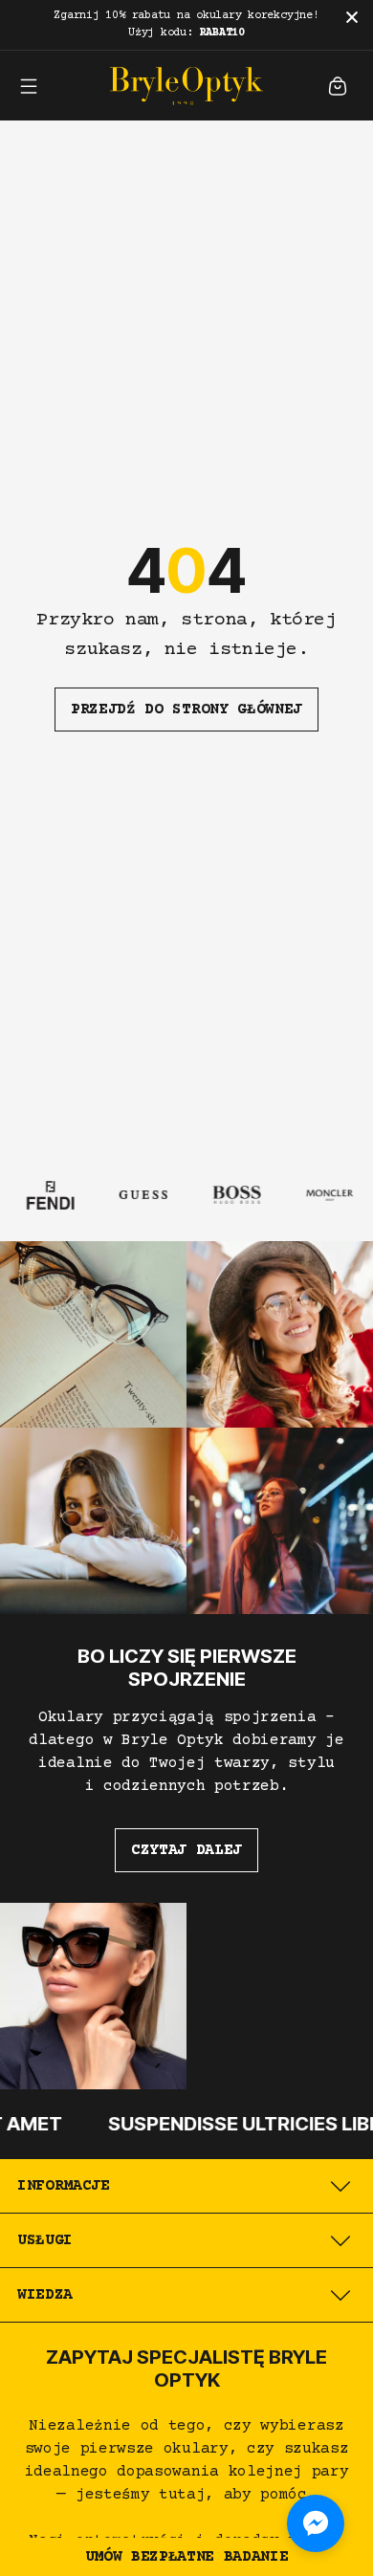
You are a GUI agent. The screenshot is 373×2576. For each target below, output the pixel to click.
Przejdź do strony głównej (186, 709)
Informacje (64, 2186)
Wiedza (45, 2295)
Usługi (45, 2240)
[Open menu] (29, 86)
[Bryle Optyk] (186, 86)
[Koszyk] (338, 86)
